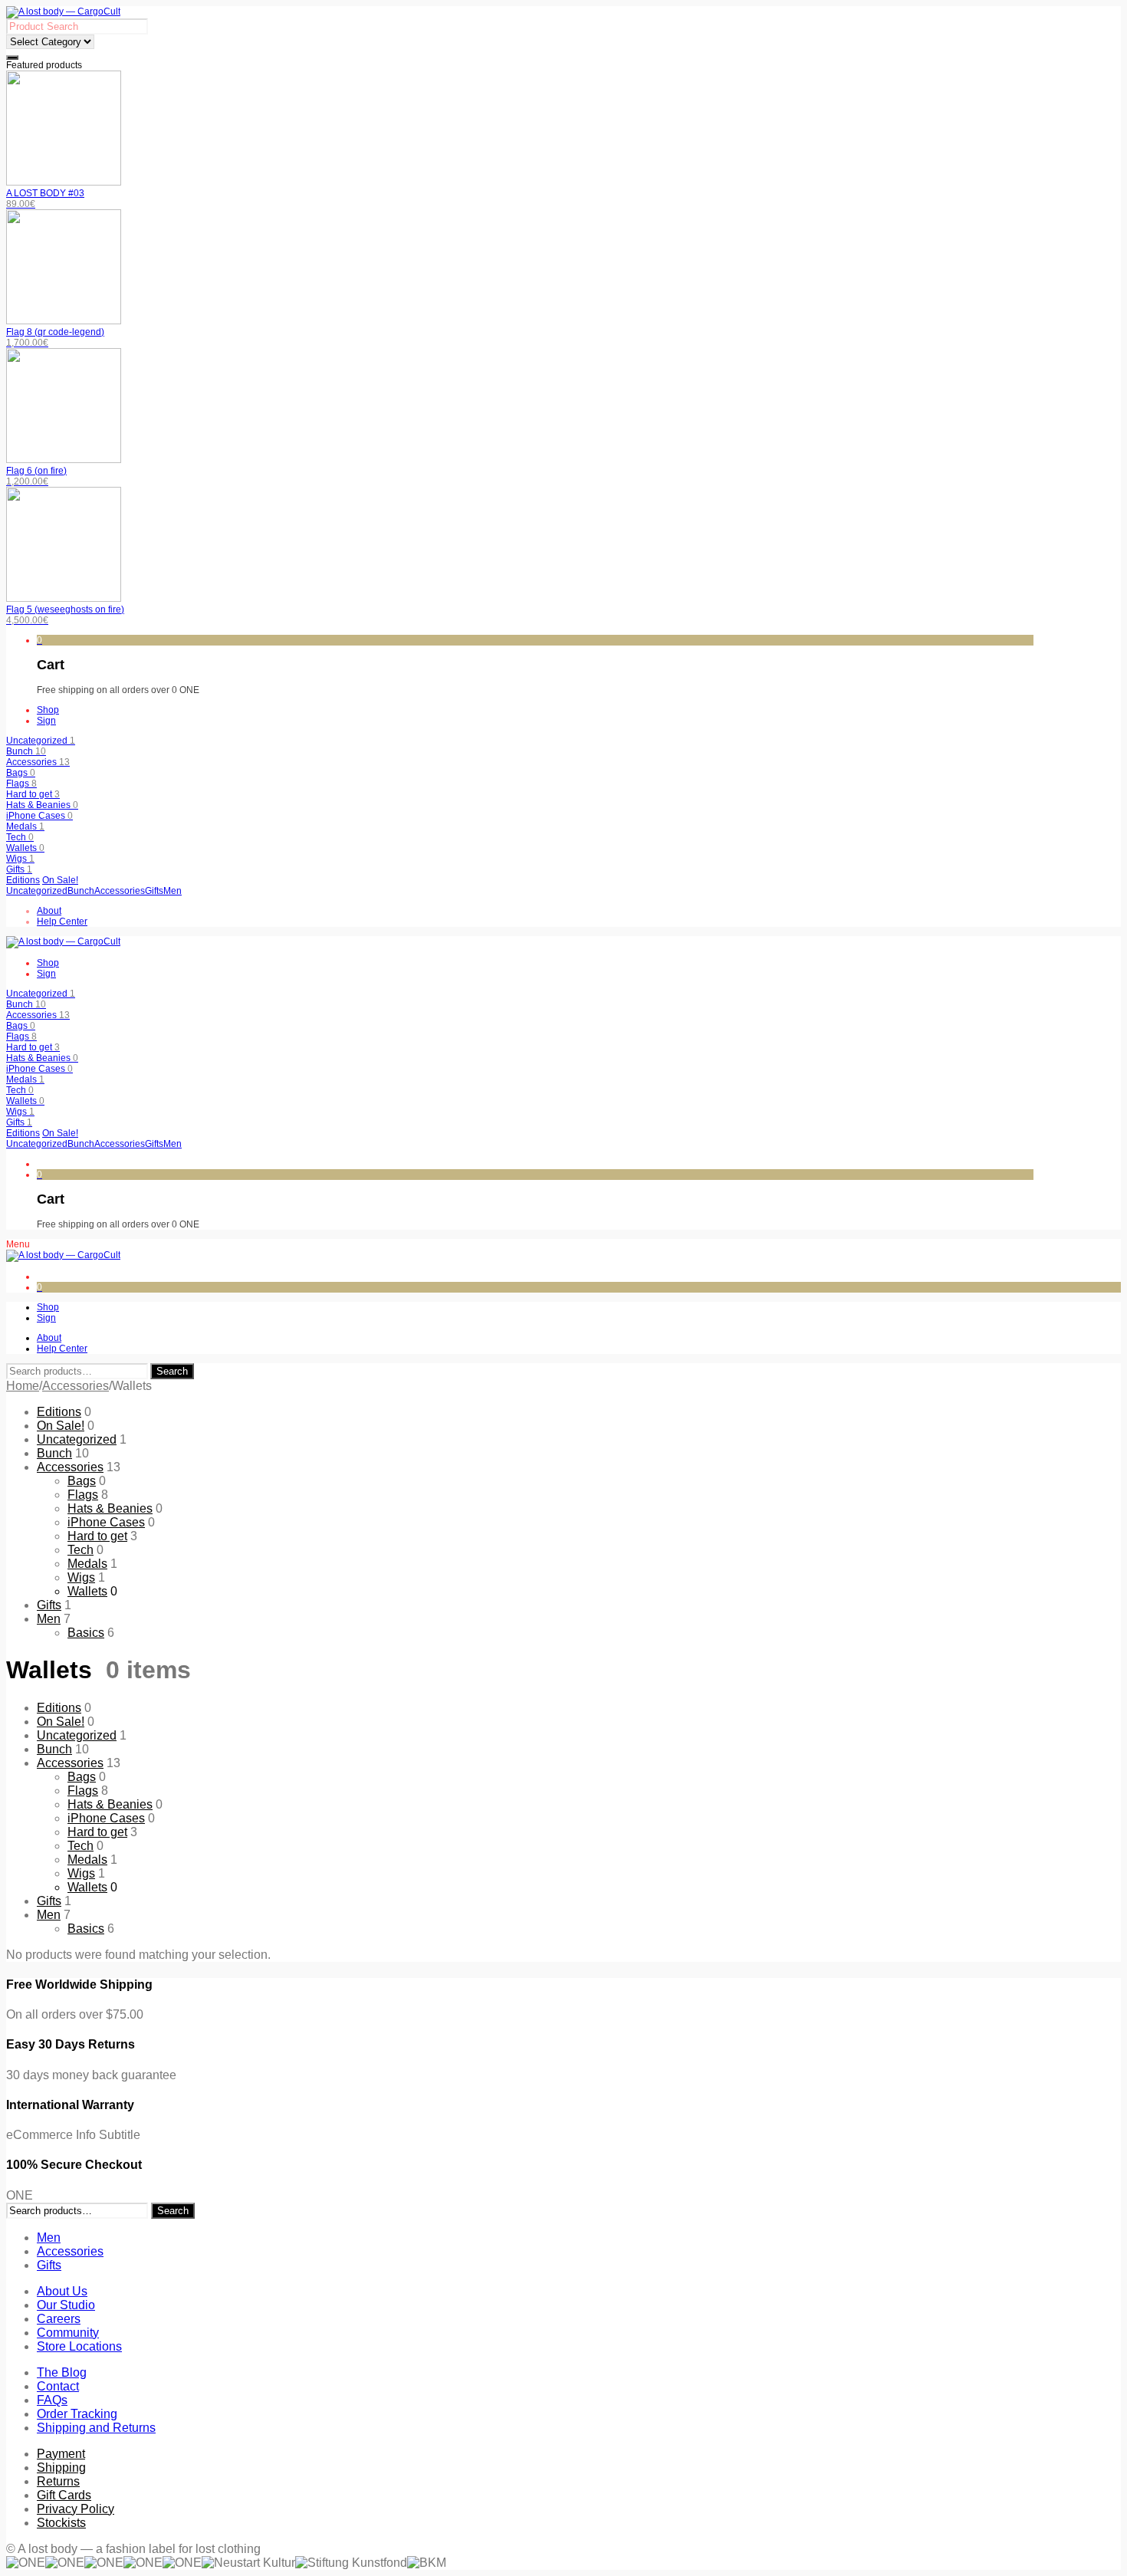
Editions (23, 880)
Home (23, 1386)
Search (172, 1371)
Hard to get (33, 794)
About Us (62, 2291)
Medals (25, 826)
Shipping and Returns (96, 2428)
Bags (21, 773)
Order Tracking (77, 2414)
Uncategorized (41, 741)
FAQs (52, 2400)
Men (49, 1619)
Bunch (26, 751)
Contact (58, 2386)
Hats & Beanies (42, 805)
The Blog (62, 2372)
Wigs (20, 859)
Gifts (19, 869)
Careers (59, 2319)
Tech (20, 837)
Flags (21, 784)
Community (68, 2333)
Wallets (25, 848)
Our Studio (66, 2305)
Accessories (38, 762)
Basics (86, 1633)
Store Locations (79, 2346)
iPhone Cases (39, 816)
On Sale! (60, 880)
